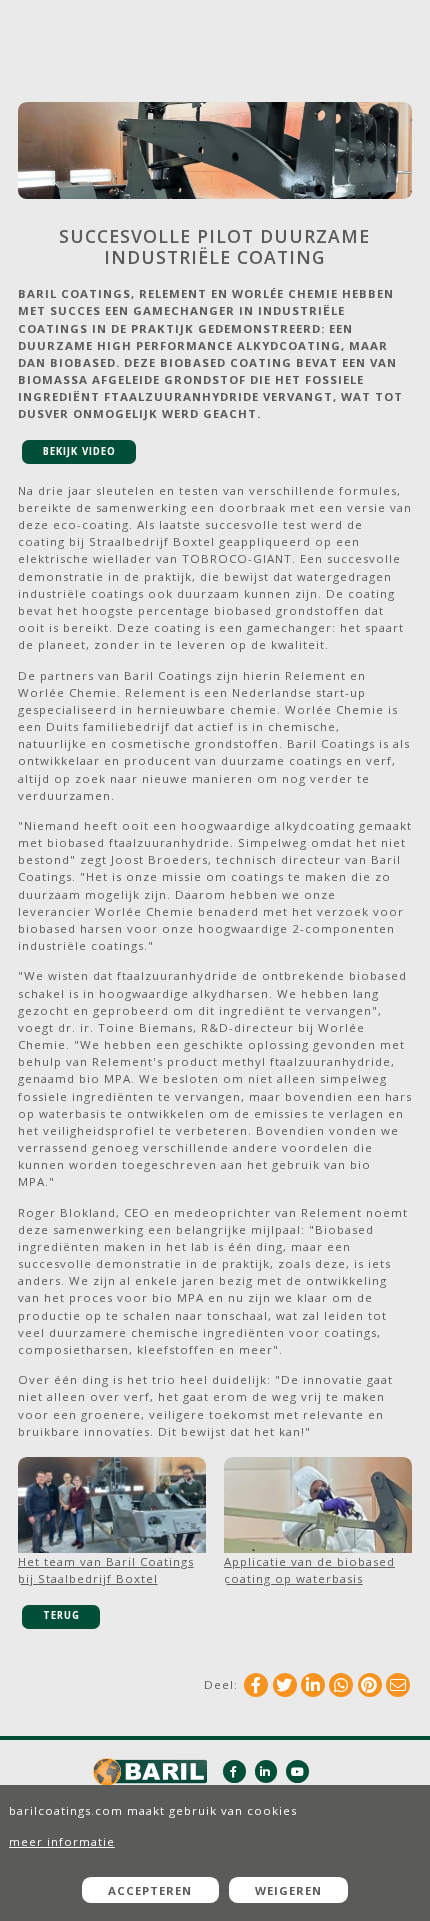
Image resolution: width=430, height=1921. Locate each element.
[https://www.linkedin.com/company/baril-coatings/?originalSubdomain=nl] (266, 1771)
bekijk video (79, 451)
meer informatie (62, 1841)
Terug (61, 1615)
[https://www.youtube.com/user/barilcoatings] (297, 1771)
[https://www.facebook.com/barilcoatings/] (234, 1771)
